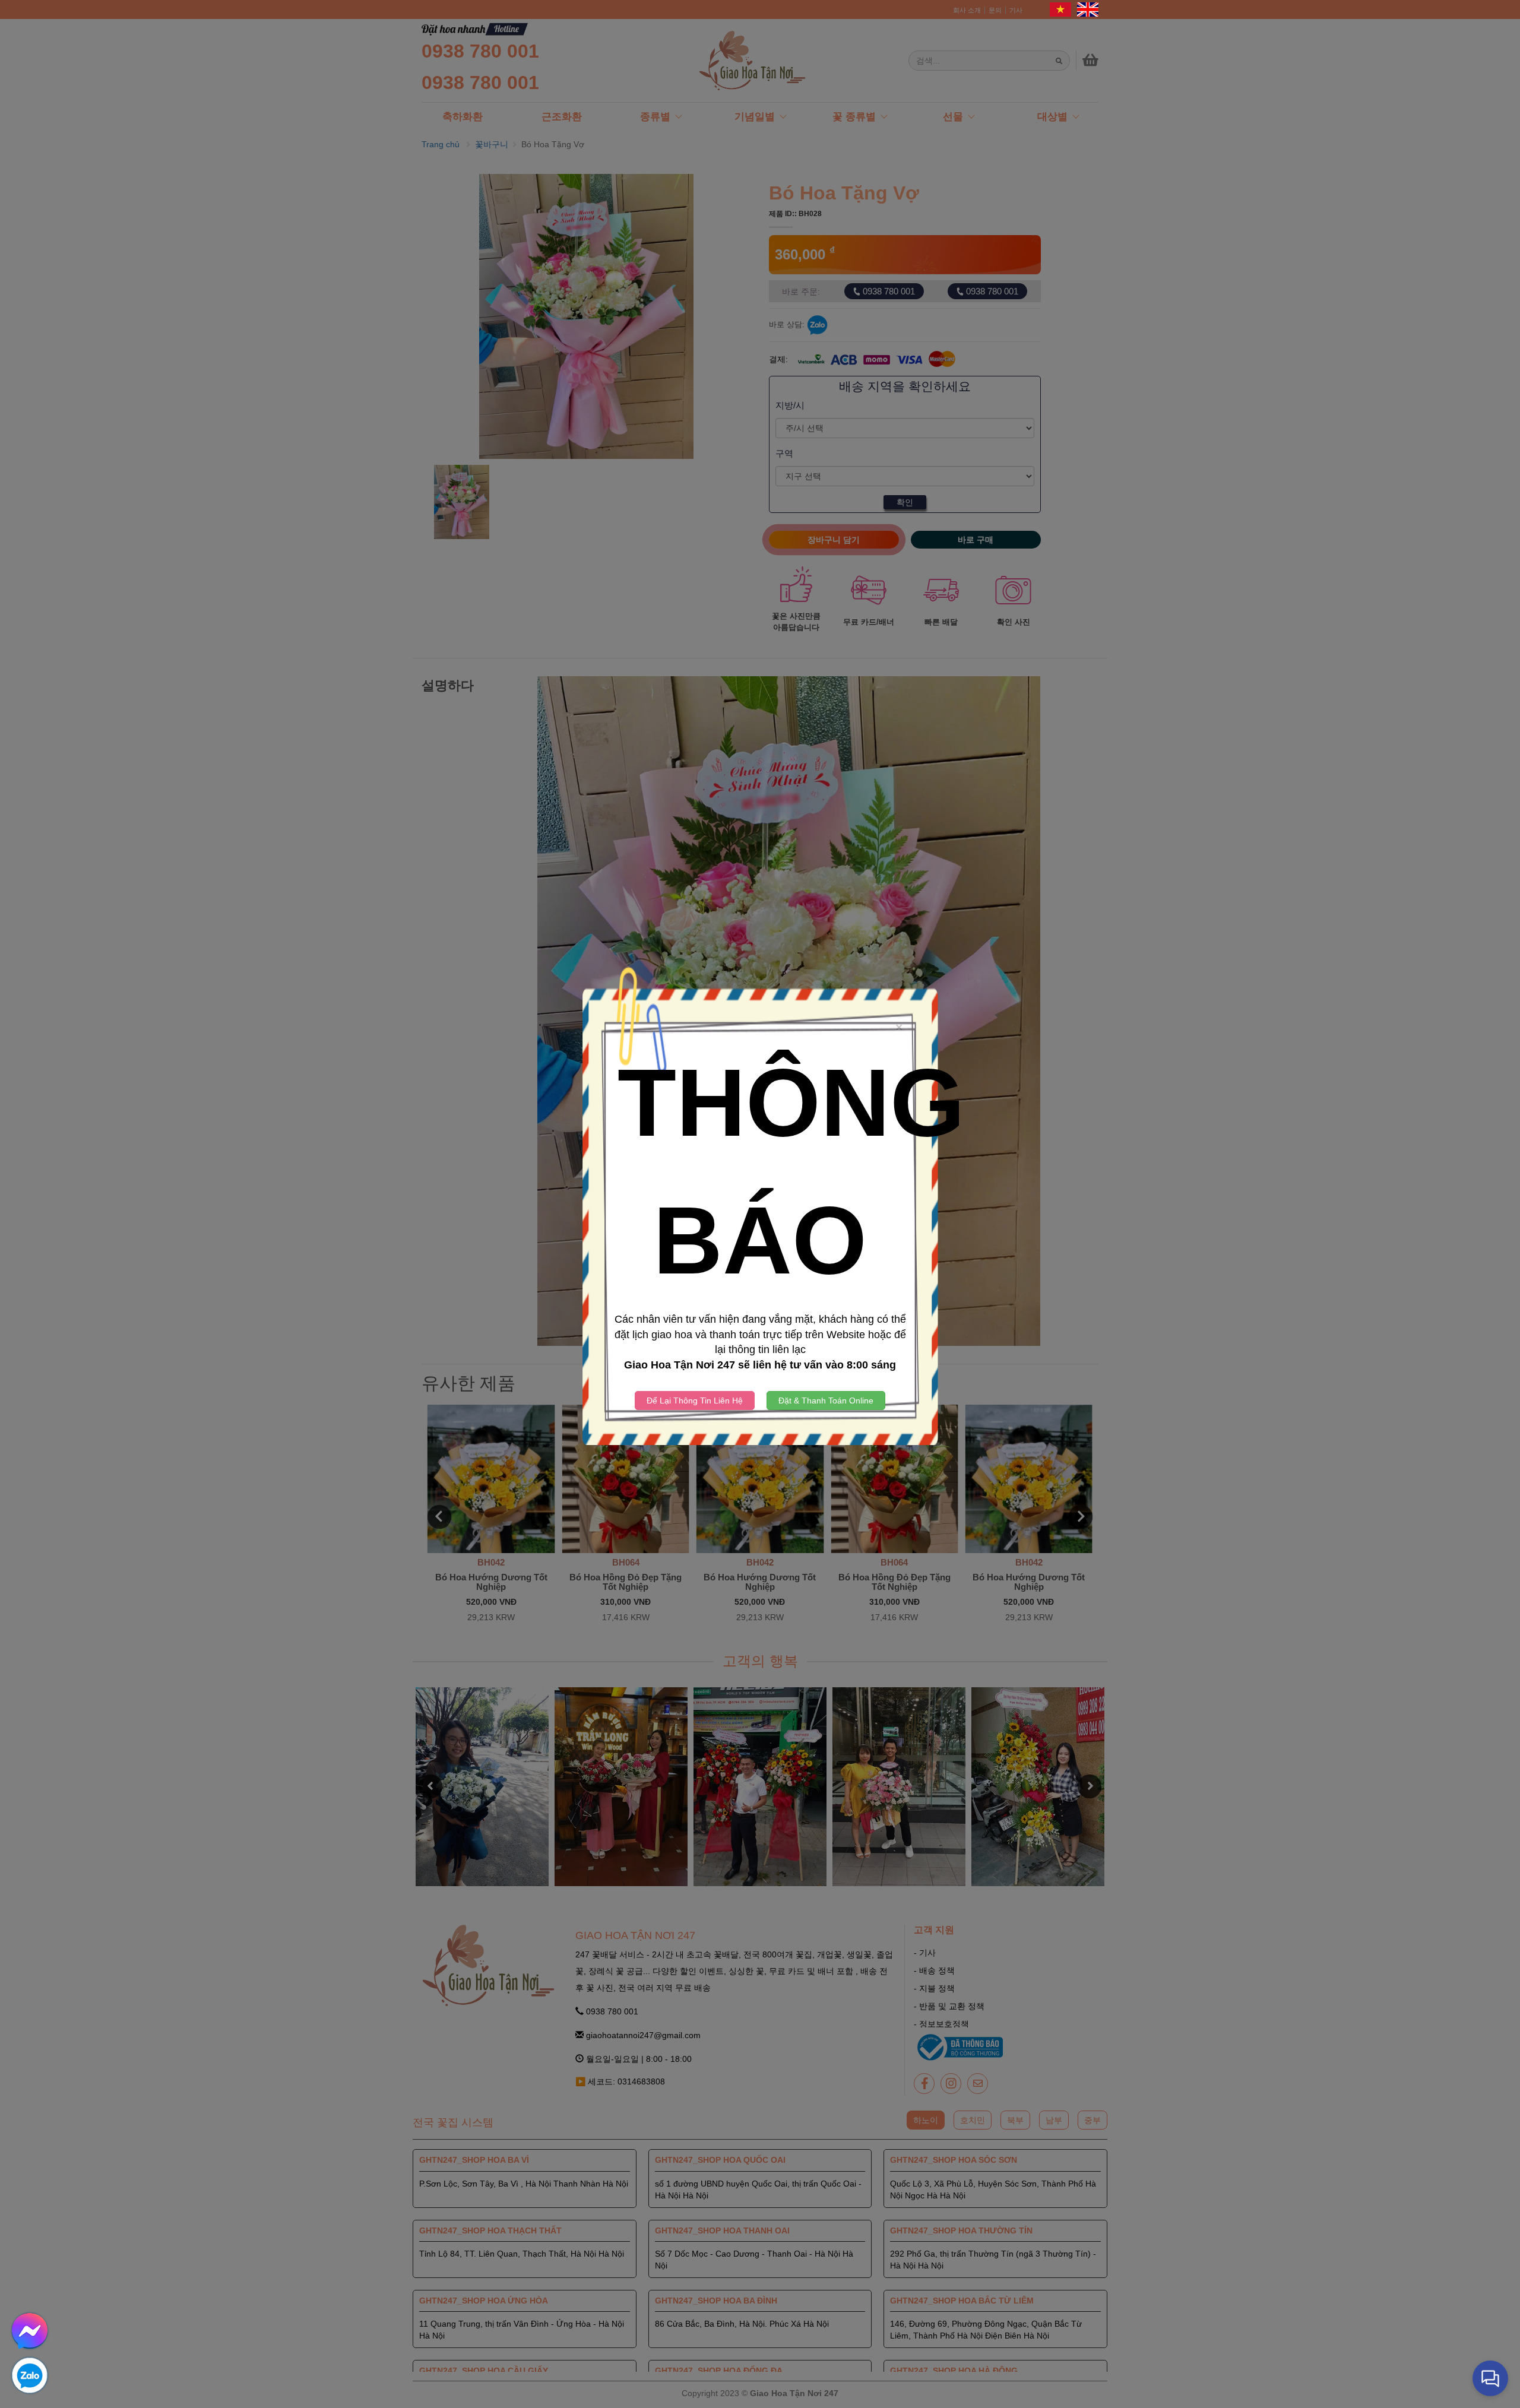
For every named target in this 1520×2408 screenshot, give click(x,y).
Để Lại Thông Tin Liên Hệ (695, 1401)
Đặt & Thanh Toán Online (826, 1401)
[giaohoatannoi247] (30, 2374)
